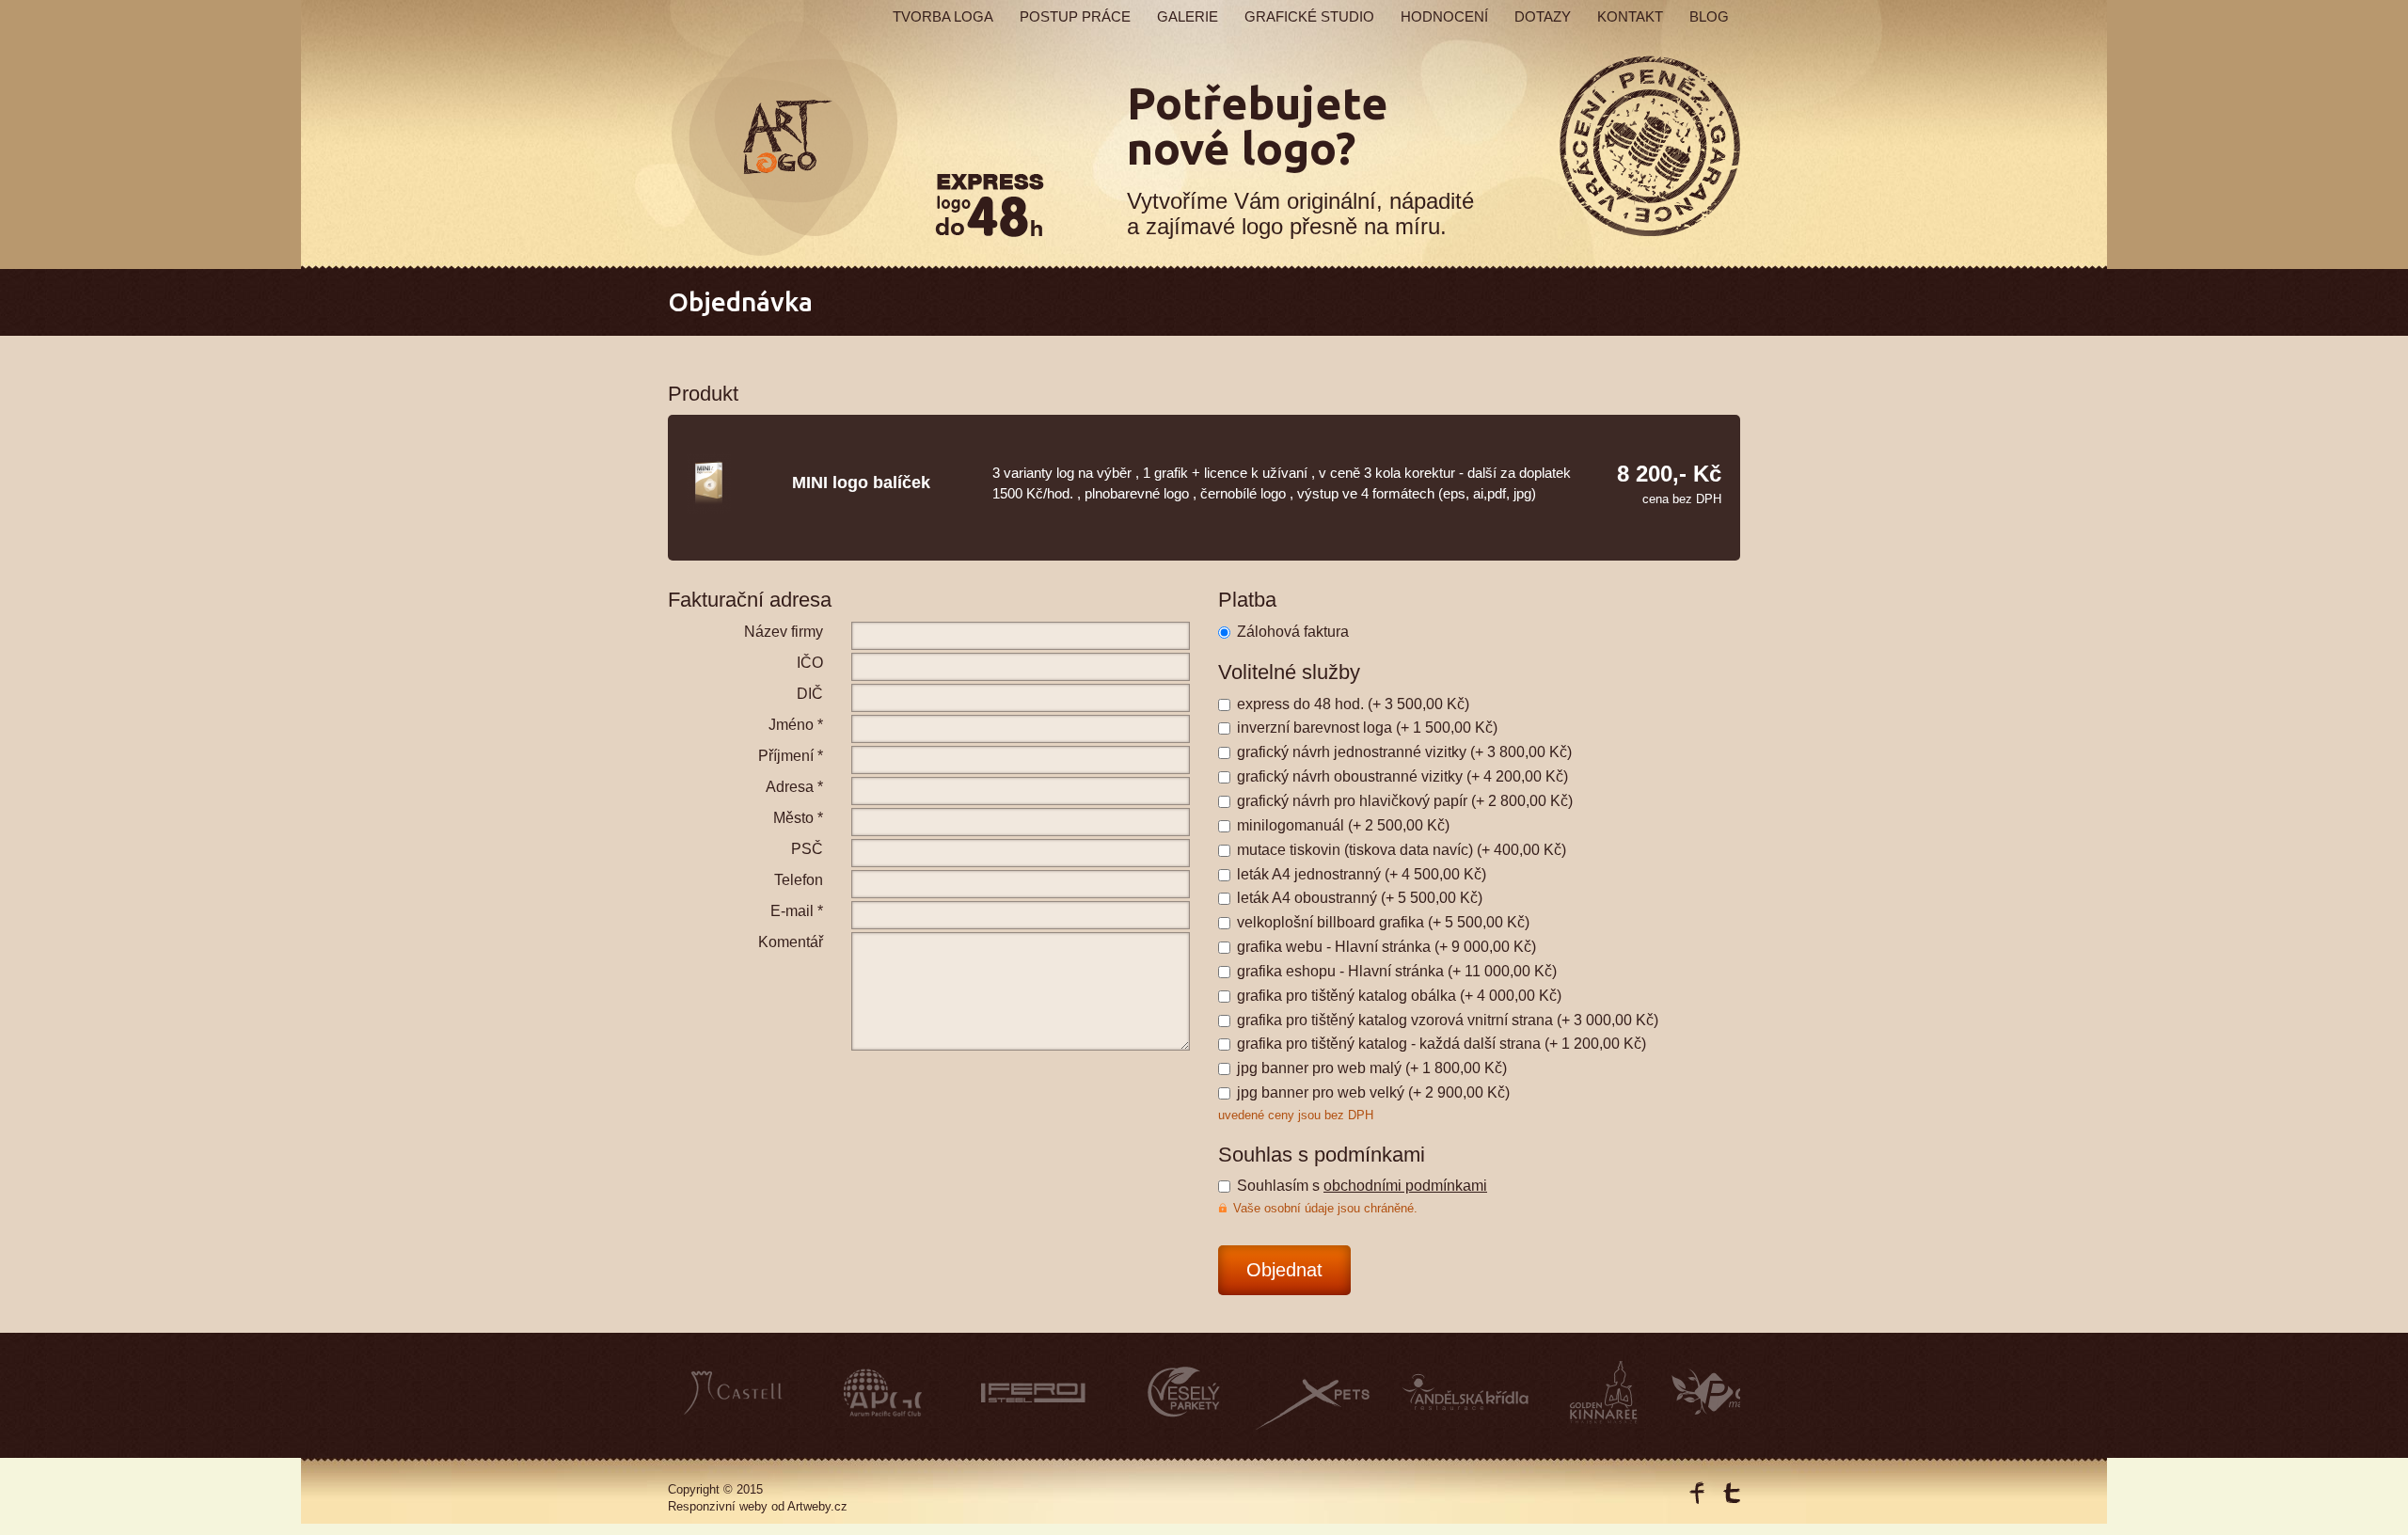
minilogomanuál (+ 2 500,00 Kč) (1343, 825)
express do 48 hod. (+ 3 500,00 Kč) (1353, 704)
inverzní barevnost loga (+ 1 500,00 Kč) (1367, 728)
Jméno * (796, 725)
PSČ (807, 849)
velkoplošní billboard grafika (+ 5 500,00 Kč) (1383, 922)
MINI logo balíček (861, 483)
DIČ (810, 694)
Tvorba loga (943, 16)
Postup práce (1075, 16)
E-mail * (797, 911)
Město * (798, 818)
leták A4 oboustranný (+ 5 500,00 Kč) (1360, 898)
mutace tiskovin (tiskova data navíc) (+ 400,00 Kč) (1402, 850)
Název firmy (784, 632)
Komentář (791, 942)
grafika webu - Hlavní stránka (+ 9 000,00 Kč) (1386, 947)
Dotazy (1543, 16)
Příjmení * (791, 756)
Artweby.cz (817, 1506)
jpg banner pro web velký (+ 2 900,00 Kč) (1373, 1092)
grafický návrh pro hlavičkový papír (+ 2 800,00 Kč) (1405, 801)
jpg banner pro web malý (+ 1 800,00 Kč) (1372, 1068)
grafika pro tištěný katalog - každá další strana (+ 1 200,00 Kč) (1442, 1044)
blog (1709, 16)
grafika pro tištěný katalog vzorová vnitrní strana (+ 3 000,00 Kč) (1448, 1020)
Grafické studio (1309, 16)
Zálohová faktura (1293, 632)
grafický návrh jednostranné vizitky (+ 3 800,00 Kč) (1404, 752)
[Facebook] (1697, 1493)
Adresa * (794, 787)
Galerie (1188, 16)
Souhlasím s (1362, 1186)
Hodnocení (1444, 16)
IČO (810, 663)
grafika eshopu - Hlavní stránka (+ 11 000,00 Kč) (1397, 971)
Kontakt (1630, 16)
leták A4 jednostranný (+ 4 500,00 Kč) (1362, 874)
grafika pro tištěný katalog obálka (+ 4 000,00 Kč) (1399, 996)
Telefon (799, 880)
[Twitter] (1731, 1493)
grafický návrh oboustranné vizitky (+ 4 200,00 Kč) (1402, 776)
